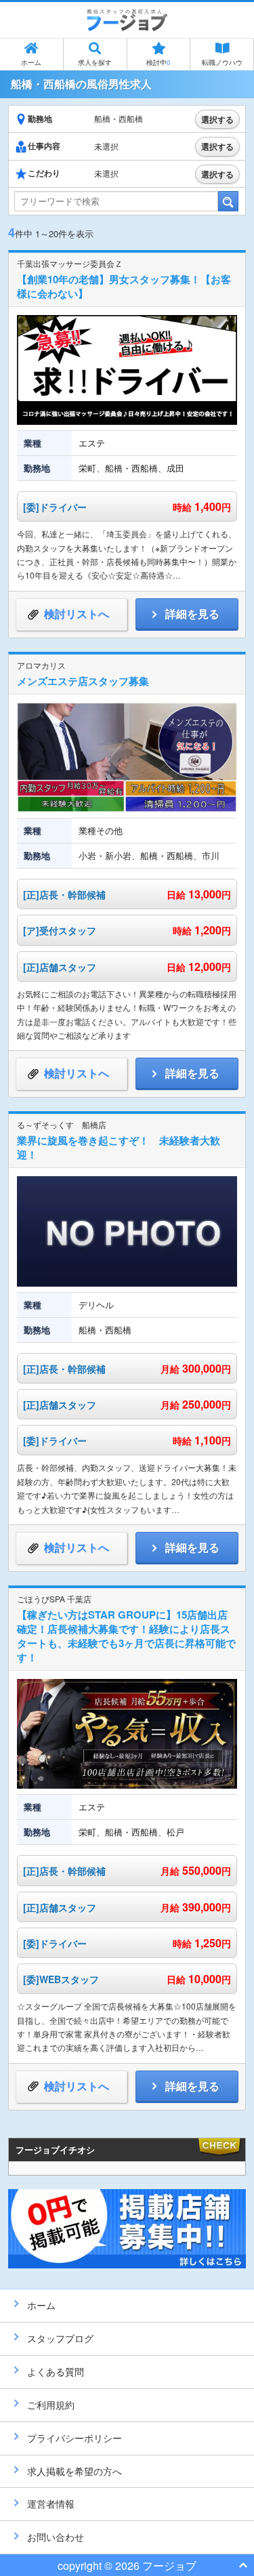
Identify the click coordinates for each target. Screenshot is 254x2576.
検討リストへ (77, 614)
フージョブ (169, 2565)
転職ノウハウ (222, 62)
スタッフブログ (60, 2338)
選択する (217, 119)
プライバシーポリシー (75, 2438)
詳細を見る (192, 614)
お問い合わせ (56, 2537)
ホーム (31, 62)
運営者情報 (51, 2504)
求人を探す (95, 62)
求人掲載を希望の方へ (75, 2471)
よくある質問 (56, 2371)
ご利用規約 (51, 2405)
